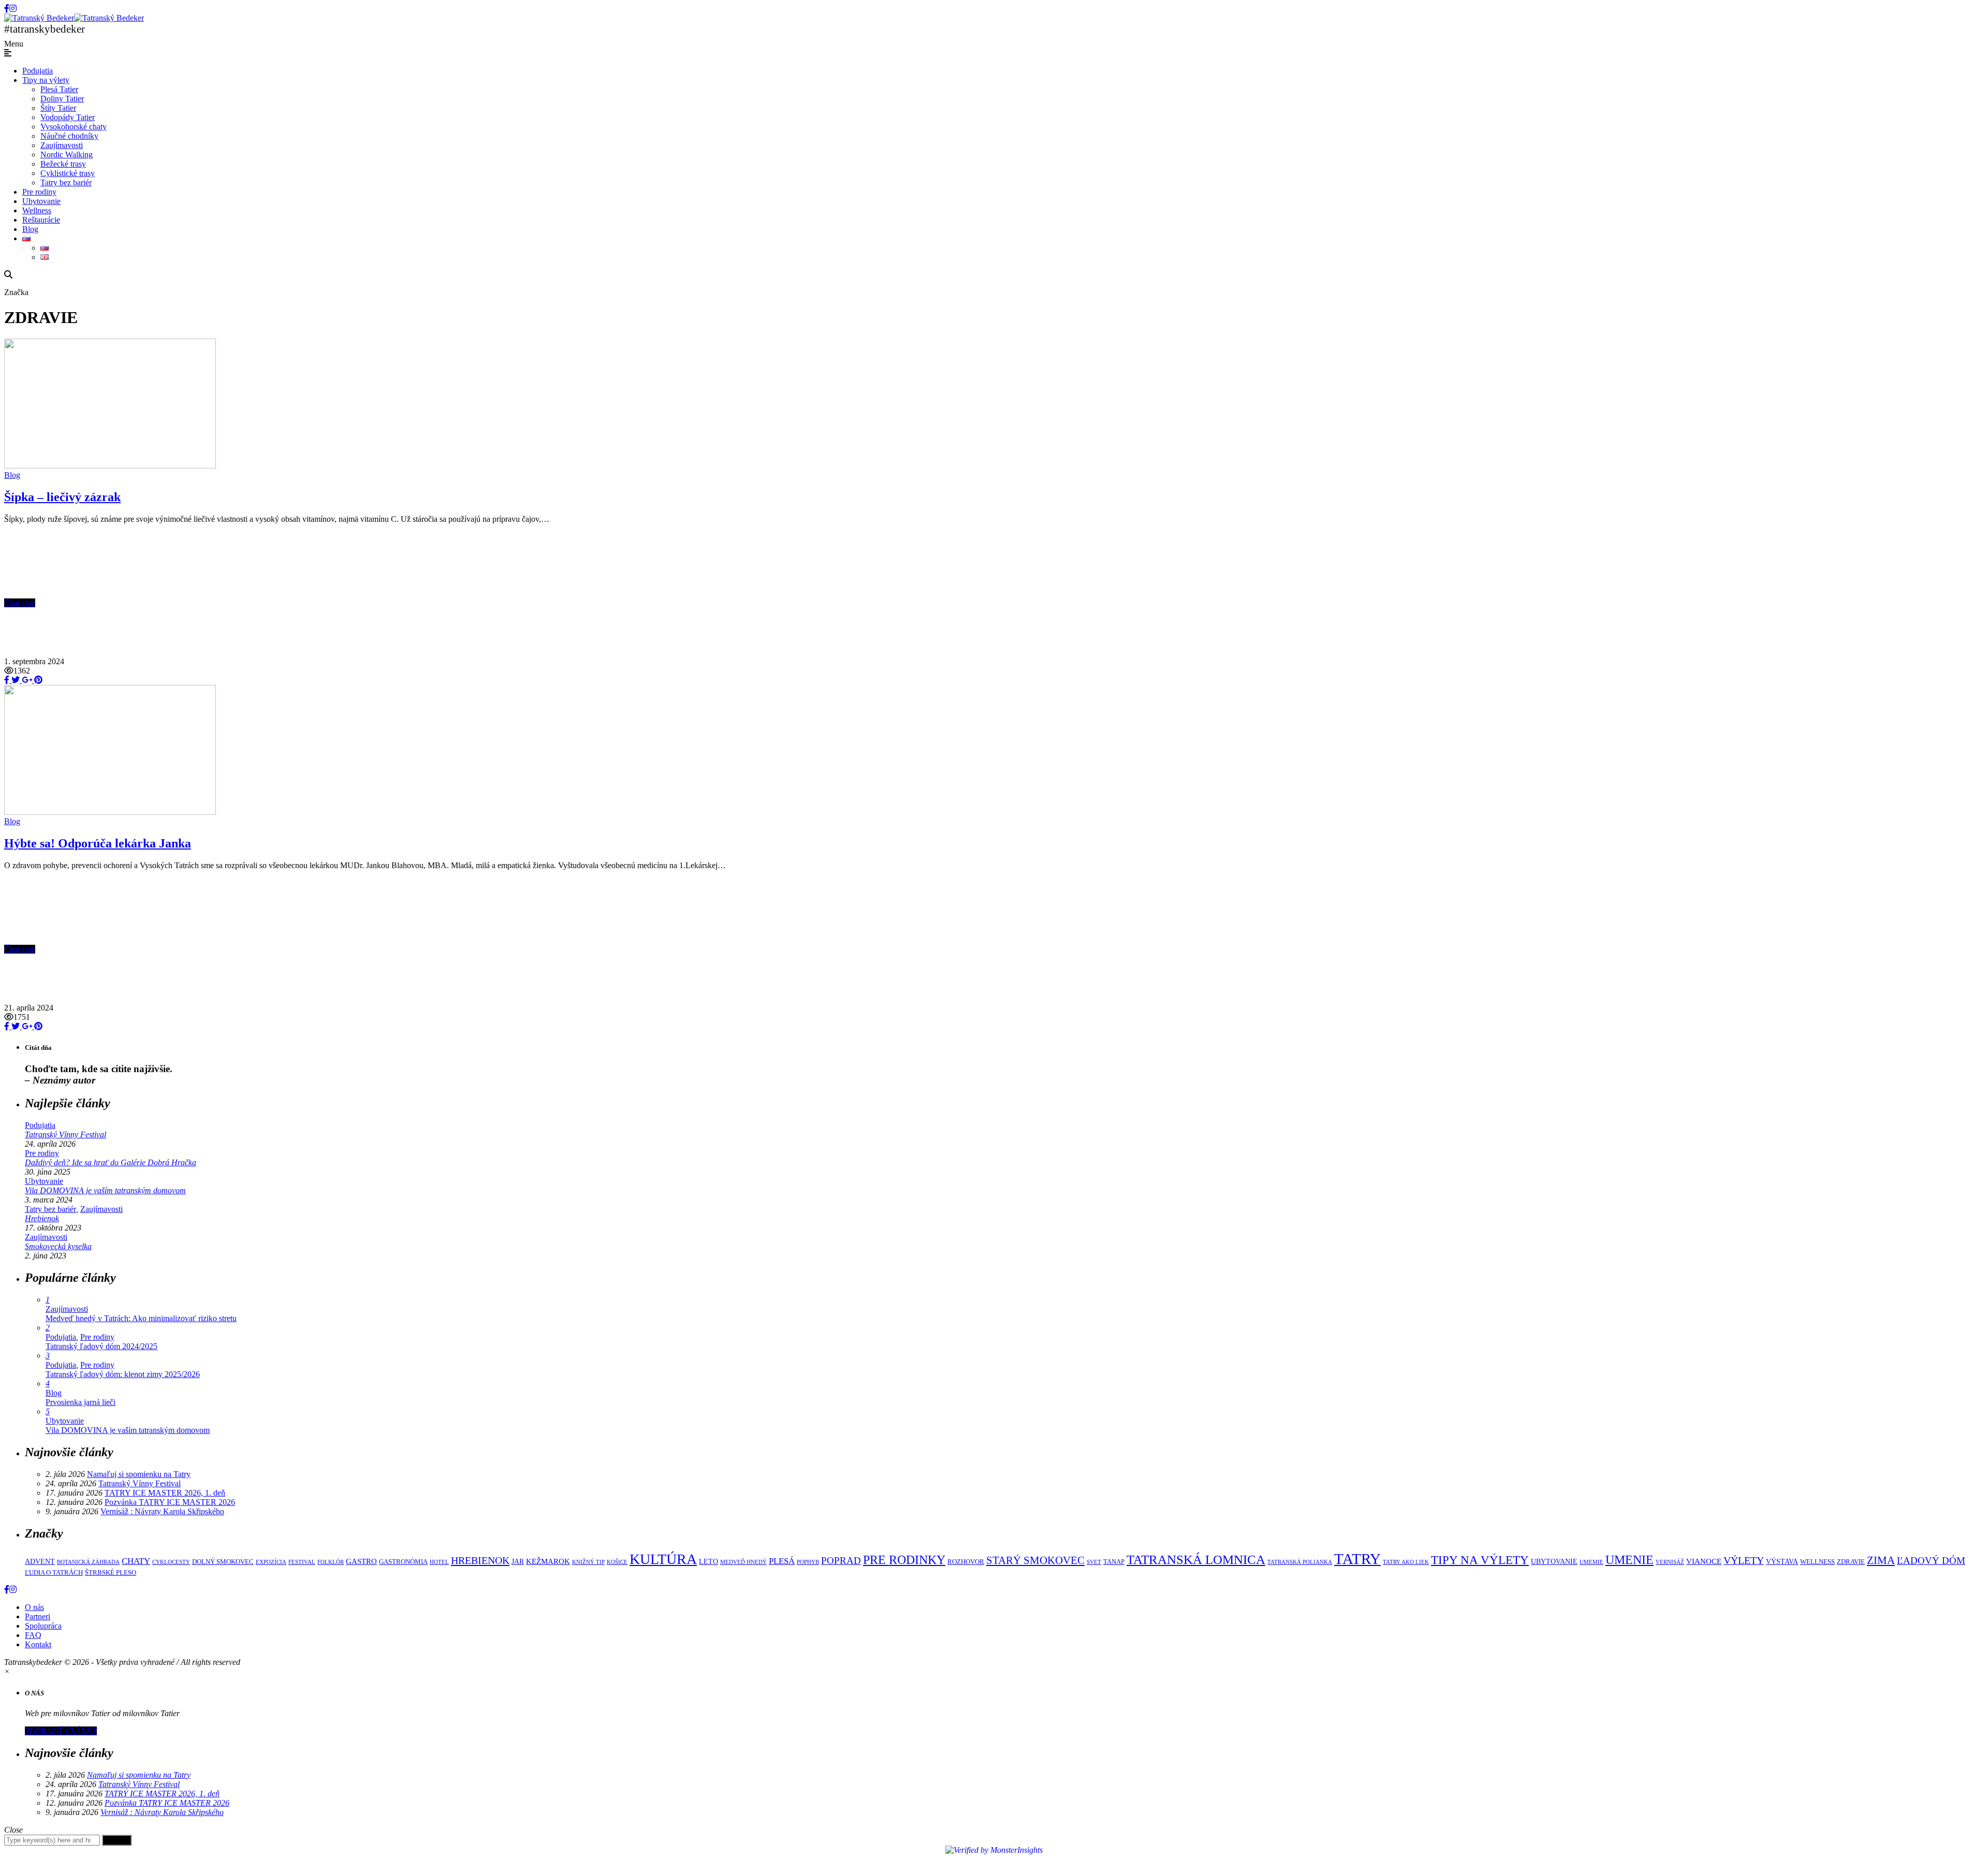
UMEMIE (1591, 1562)
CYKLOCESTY (171, 1562)
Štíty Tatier (58, 108)
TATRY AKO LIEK (1406, 1562)
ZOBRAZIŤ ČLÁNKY (61, 1731)
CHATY (136, 1561)
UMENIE (1629, 1560)
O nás (34, 1607)
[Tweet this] (14, 680)
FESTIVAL (302, 1562)
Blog (30, 229)
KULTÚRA (663, 1559)
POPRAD (841, 1561)
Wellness (37, 210)
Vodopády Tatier (68, 117)
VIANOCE (1704, 1561)
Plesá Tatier (59, 89)
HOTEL (439, 1562)
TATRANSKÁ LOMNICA (1196, 1560)
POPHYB (808, 1562)
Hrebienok (42, 1218)
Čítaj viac (20, 603)
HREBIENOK (480, 1560)
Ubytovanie (41, 201)
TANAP (1114, 1562)
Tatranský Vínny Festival (65, 1135)
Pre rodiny (39, 192)
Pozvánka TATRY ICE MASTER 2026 (170, 1502)
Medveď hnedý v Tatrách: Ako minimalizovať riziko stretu (141, 1318)
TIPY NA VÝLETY (1480, 1560)
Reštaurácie (41, 220)
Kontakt (38, 1644)
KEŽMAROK (548, 1561)
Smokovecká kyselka (58, 1246)
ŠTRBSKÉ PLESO (111, 1573)
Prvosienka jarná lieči (81, 1402)
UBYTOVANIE (1554, 1561)
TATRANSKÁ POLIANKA (1300, 1562)
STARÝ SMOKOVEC (1035, 1560)
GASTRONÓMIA (403, 1562)
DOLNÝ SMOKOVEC (223, 1562)
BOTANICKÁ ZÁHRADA (88, 1562)
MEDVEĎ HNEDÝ (743, 1562)
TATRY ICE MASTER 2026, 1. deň (165, 1493)
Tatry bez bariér (66, 182)
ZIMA (1881, 1560)
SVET (1094, 1562)
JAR (518, 1561)
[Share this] (7, 680)
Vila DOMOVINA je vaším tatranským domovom (105, 1190)
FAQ (33, 1635)
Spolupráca (43, 1626)
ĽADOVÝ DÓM (1931, 1561)
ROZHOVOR (966, 1562)
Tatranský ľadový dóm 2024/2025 (101, 1346)
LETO (708, 1561)
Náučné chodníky (69, 136)
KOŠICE (617, 1562)
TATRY (1357, 1559)
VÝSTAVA (1782, 1561)
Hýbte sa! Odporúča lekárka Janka (98, 843)
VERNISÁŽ (1670, 1562)
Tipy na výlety (46, 80)
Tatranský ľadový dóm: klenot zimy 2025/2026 (123, 1374)
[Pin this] (37, 680)
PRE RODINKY (904, 1560)
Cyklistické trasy (68, 173)
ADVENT (40, 1561)
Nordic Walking (67, 155)
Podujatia (38, 71)
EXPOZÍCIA (271, 1562)
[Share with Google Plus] (26, 680)
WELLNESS (1817, 1562)
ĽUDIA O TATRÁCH (54, 1573)
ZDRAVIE (1851, 1562)
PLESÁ (782, 1561)
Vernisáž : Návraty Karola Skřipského (162, 1511)
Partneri (38, 1616)
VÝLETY (1744, 1560)
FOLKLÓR (331, 1562)
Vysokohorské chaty (74, 127)
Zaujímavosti (62, 145)
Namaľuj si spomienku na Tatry (139, 1474)
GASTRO (361, 1561)
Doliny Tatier (62, 99)
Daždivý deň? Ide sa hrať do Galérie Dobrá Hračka (111, 1162)
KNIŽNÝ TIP (588, 1562)
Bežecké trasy (63, 164)
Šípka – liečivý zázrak (62, 497)
